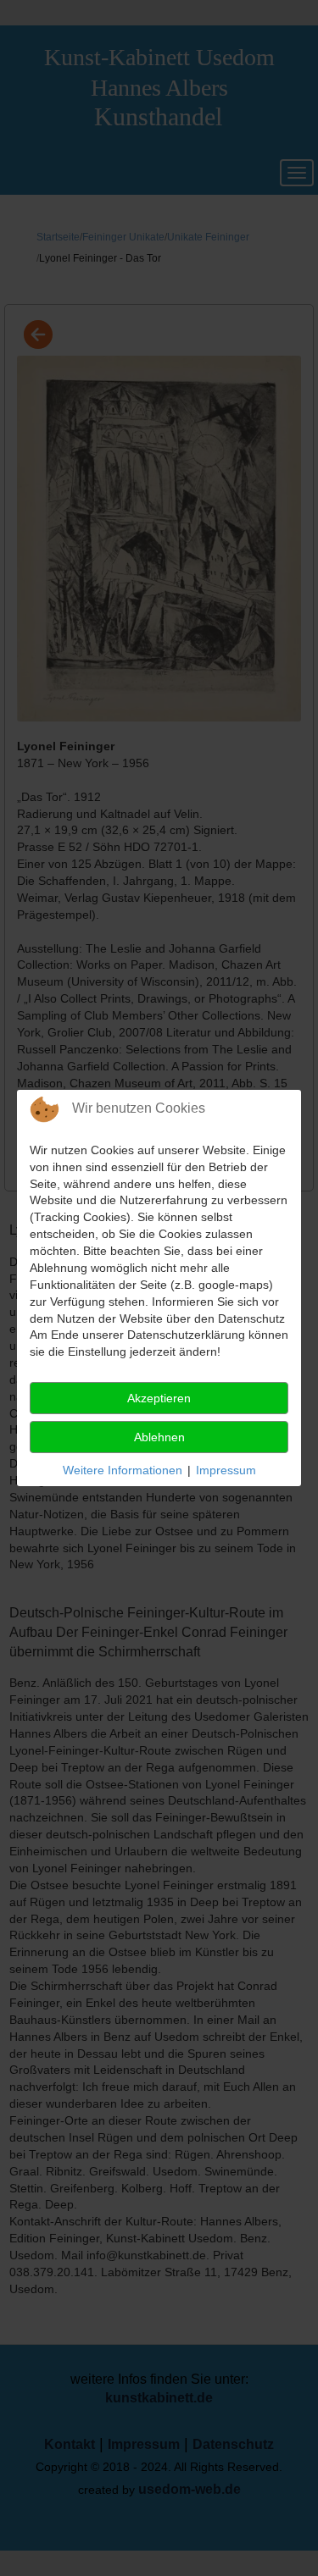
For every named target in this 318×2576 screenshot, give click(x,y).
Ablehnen (159, 1437)
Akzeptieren (159, 1398)
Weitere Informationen (123, 1470)
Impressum (226, 1470)
